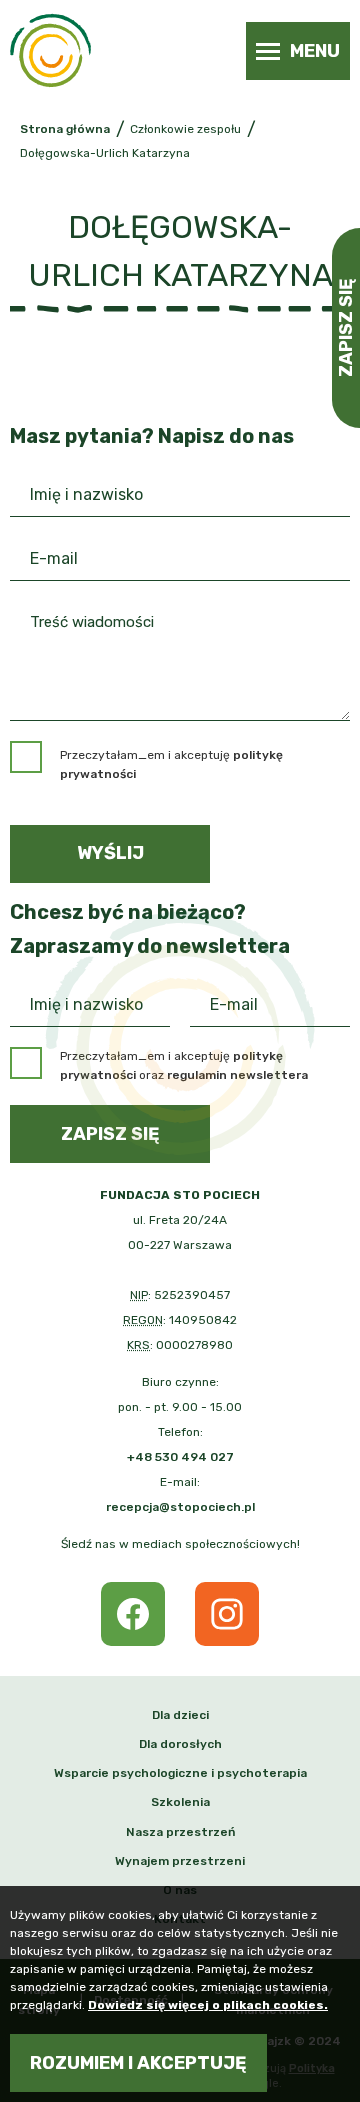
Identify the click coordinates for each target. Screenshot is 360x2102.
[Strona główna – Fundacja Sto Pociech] (50, 50)
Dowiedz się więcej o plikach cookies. (208, 2005)
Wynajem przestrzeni (180, 1861)
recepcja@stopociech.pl (180, 1507)
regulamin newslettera (237, 1075)
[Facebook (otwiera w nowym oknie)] (133, 1614)
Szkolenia (180, 1802)
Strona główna (65, 129)
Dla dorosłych (180, 1744)
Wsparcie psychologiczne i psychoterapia (180, 1773)
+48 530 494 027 (180, 1457)
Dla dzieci (180, 1715)
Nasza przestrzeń (180, 1832)
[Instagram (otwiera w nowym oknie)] (227, 1614)
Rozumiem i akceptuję (138, 2063)
